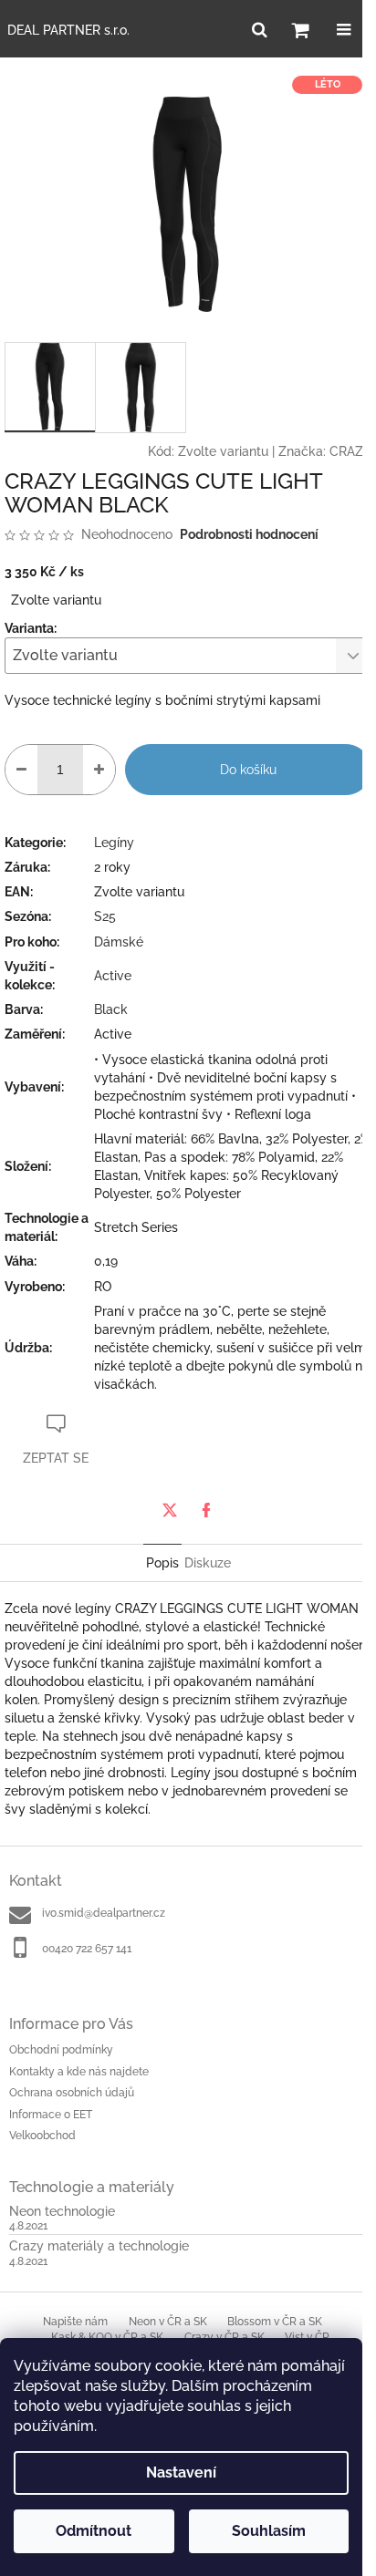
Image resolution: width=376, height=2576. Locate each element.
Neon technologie (62, 2212)
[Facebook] (206, 1510)
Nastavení (181, 2473)
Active (113, 976)
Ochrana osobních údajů (72, 2093)
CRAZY (350, 451)
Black (111, 1009)
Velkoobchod (42, 2136)
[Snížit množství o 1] (21, 770)
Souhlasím (269, 2531)
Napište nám (75, 2322)
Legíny (114, 843)
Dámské (119, 942)
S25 (105, 916)
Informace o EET (51, 2115)
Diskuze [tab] (208, 1563)
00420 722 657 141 (87, 1949)
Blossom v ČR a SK (275, 2322)
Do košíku (248, 770)
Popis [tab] (162, 1563)
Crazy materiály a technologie (99, 2246)
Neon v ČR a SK (168, 2322)
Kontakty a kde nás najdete (79, 2072)
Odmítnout (94, 2531)
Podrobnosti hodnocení (249, 534)
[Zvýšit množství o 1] (99, 770)
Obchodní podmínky (61, 2050)
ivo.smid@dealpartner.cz (104, 1913)
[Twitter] (170, 1510)
